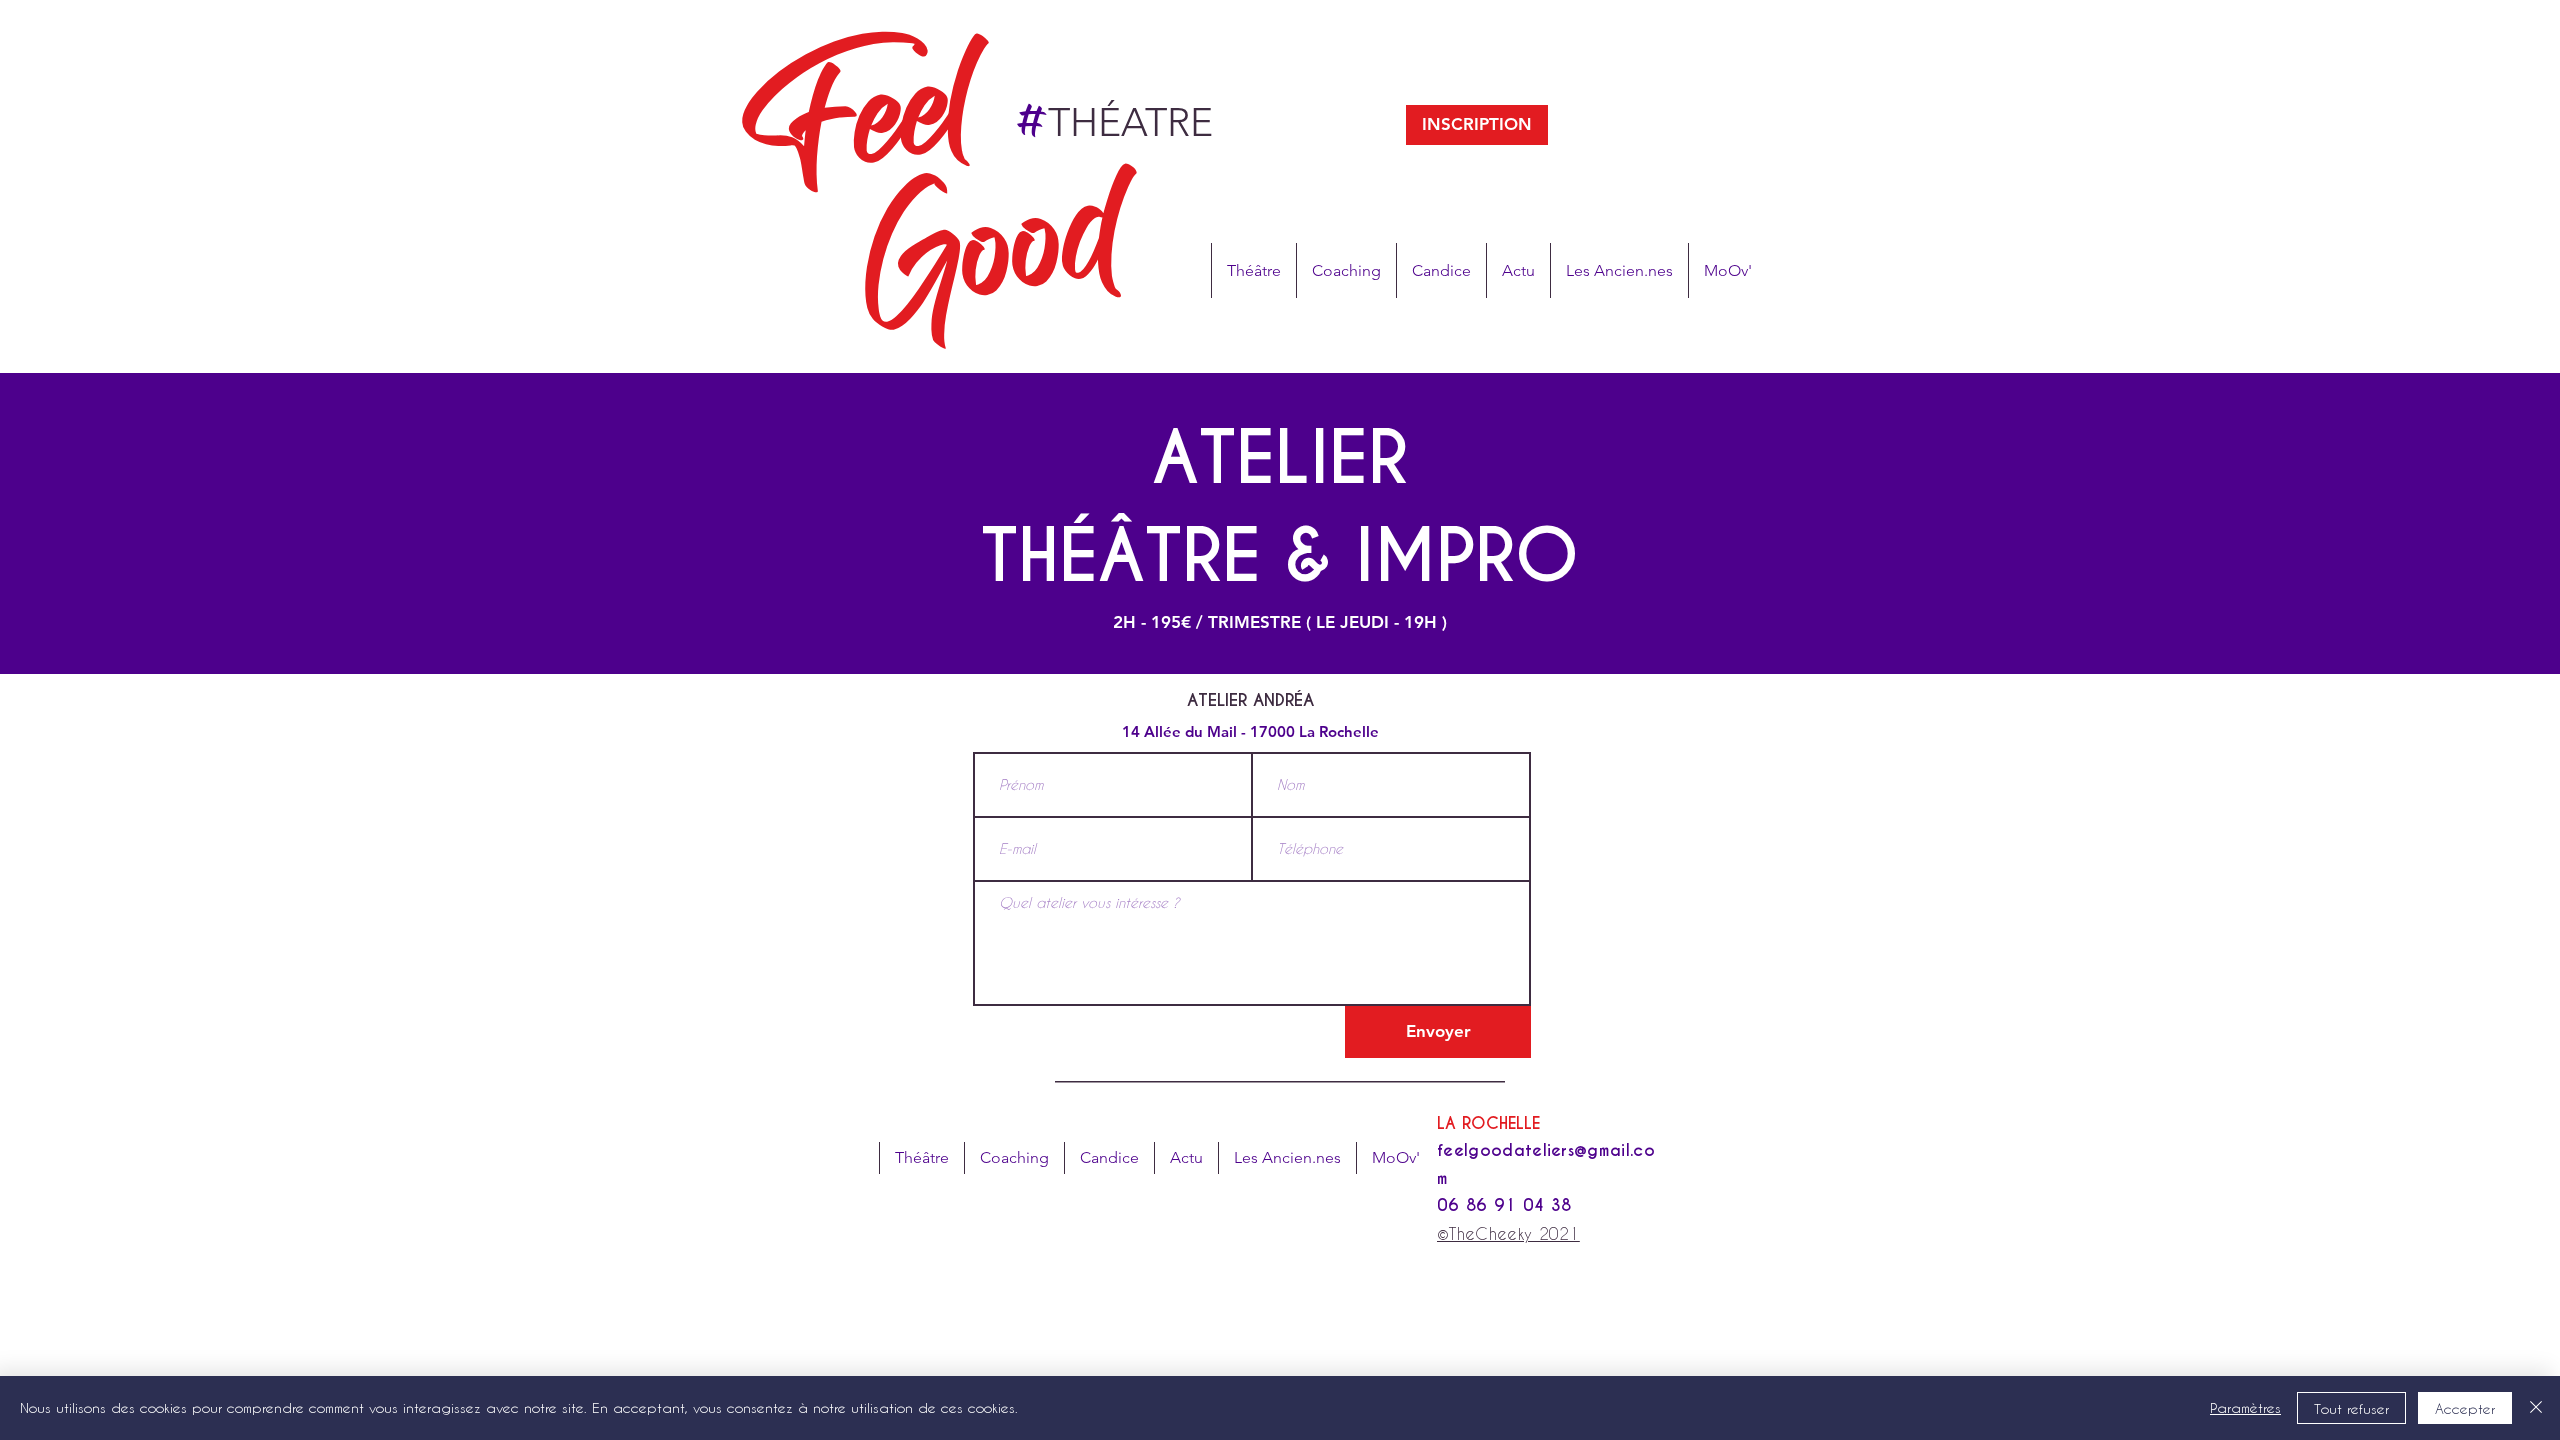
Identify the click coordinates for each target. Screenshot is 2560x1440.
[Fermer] (2536, 1408)
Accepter (2465, 1408)
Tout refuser (2351, 1408)
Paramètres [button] (2245, 1407)
